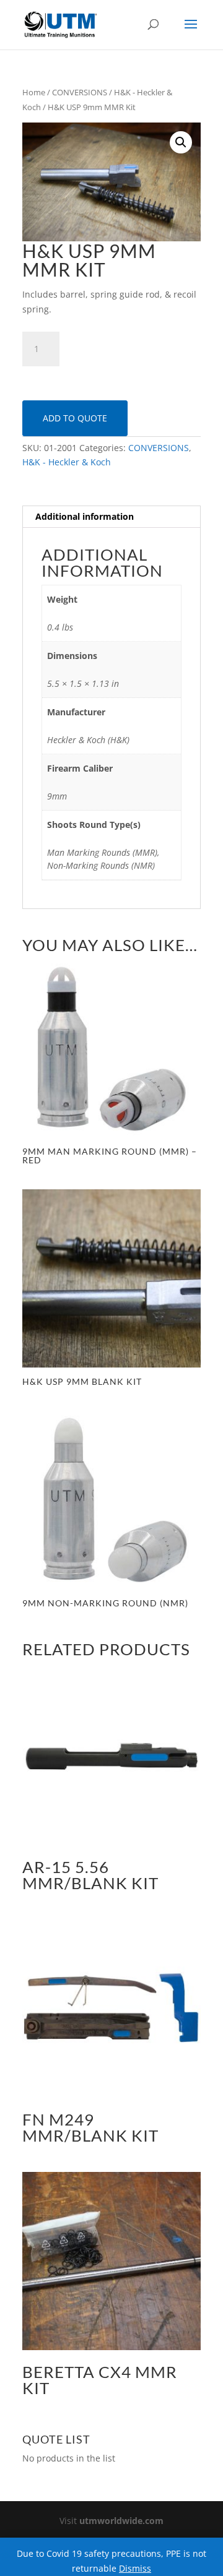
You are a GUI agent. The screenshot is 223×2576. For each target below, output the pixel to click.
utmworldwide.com (121, 2521)
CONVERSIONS (80, 92)
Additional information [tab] (85, 516)
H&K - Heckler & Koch (67, 462)
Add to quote (75, 418)
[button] (181, 142)
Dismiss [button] (135, 2568)
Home (34, 92)
